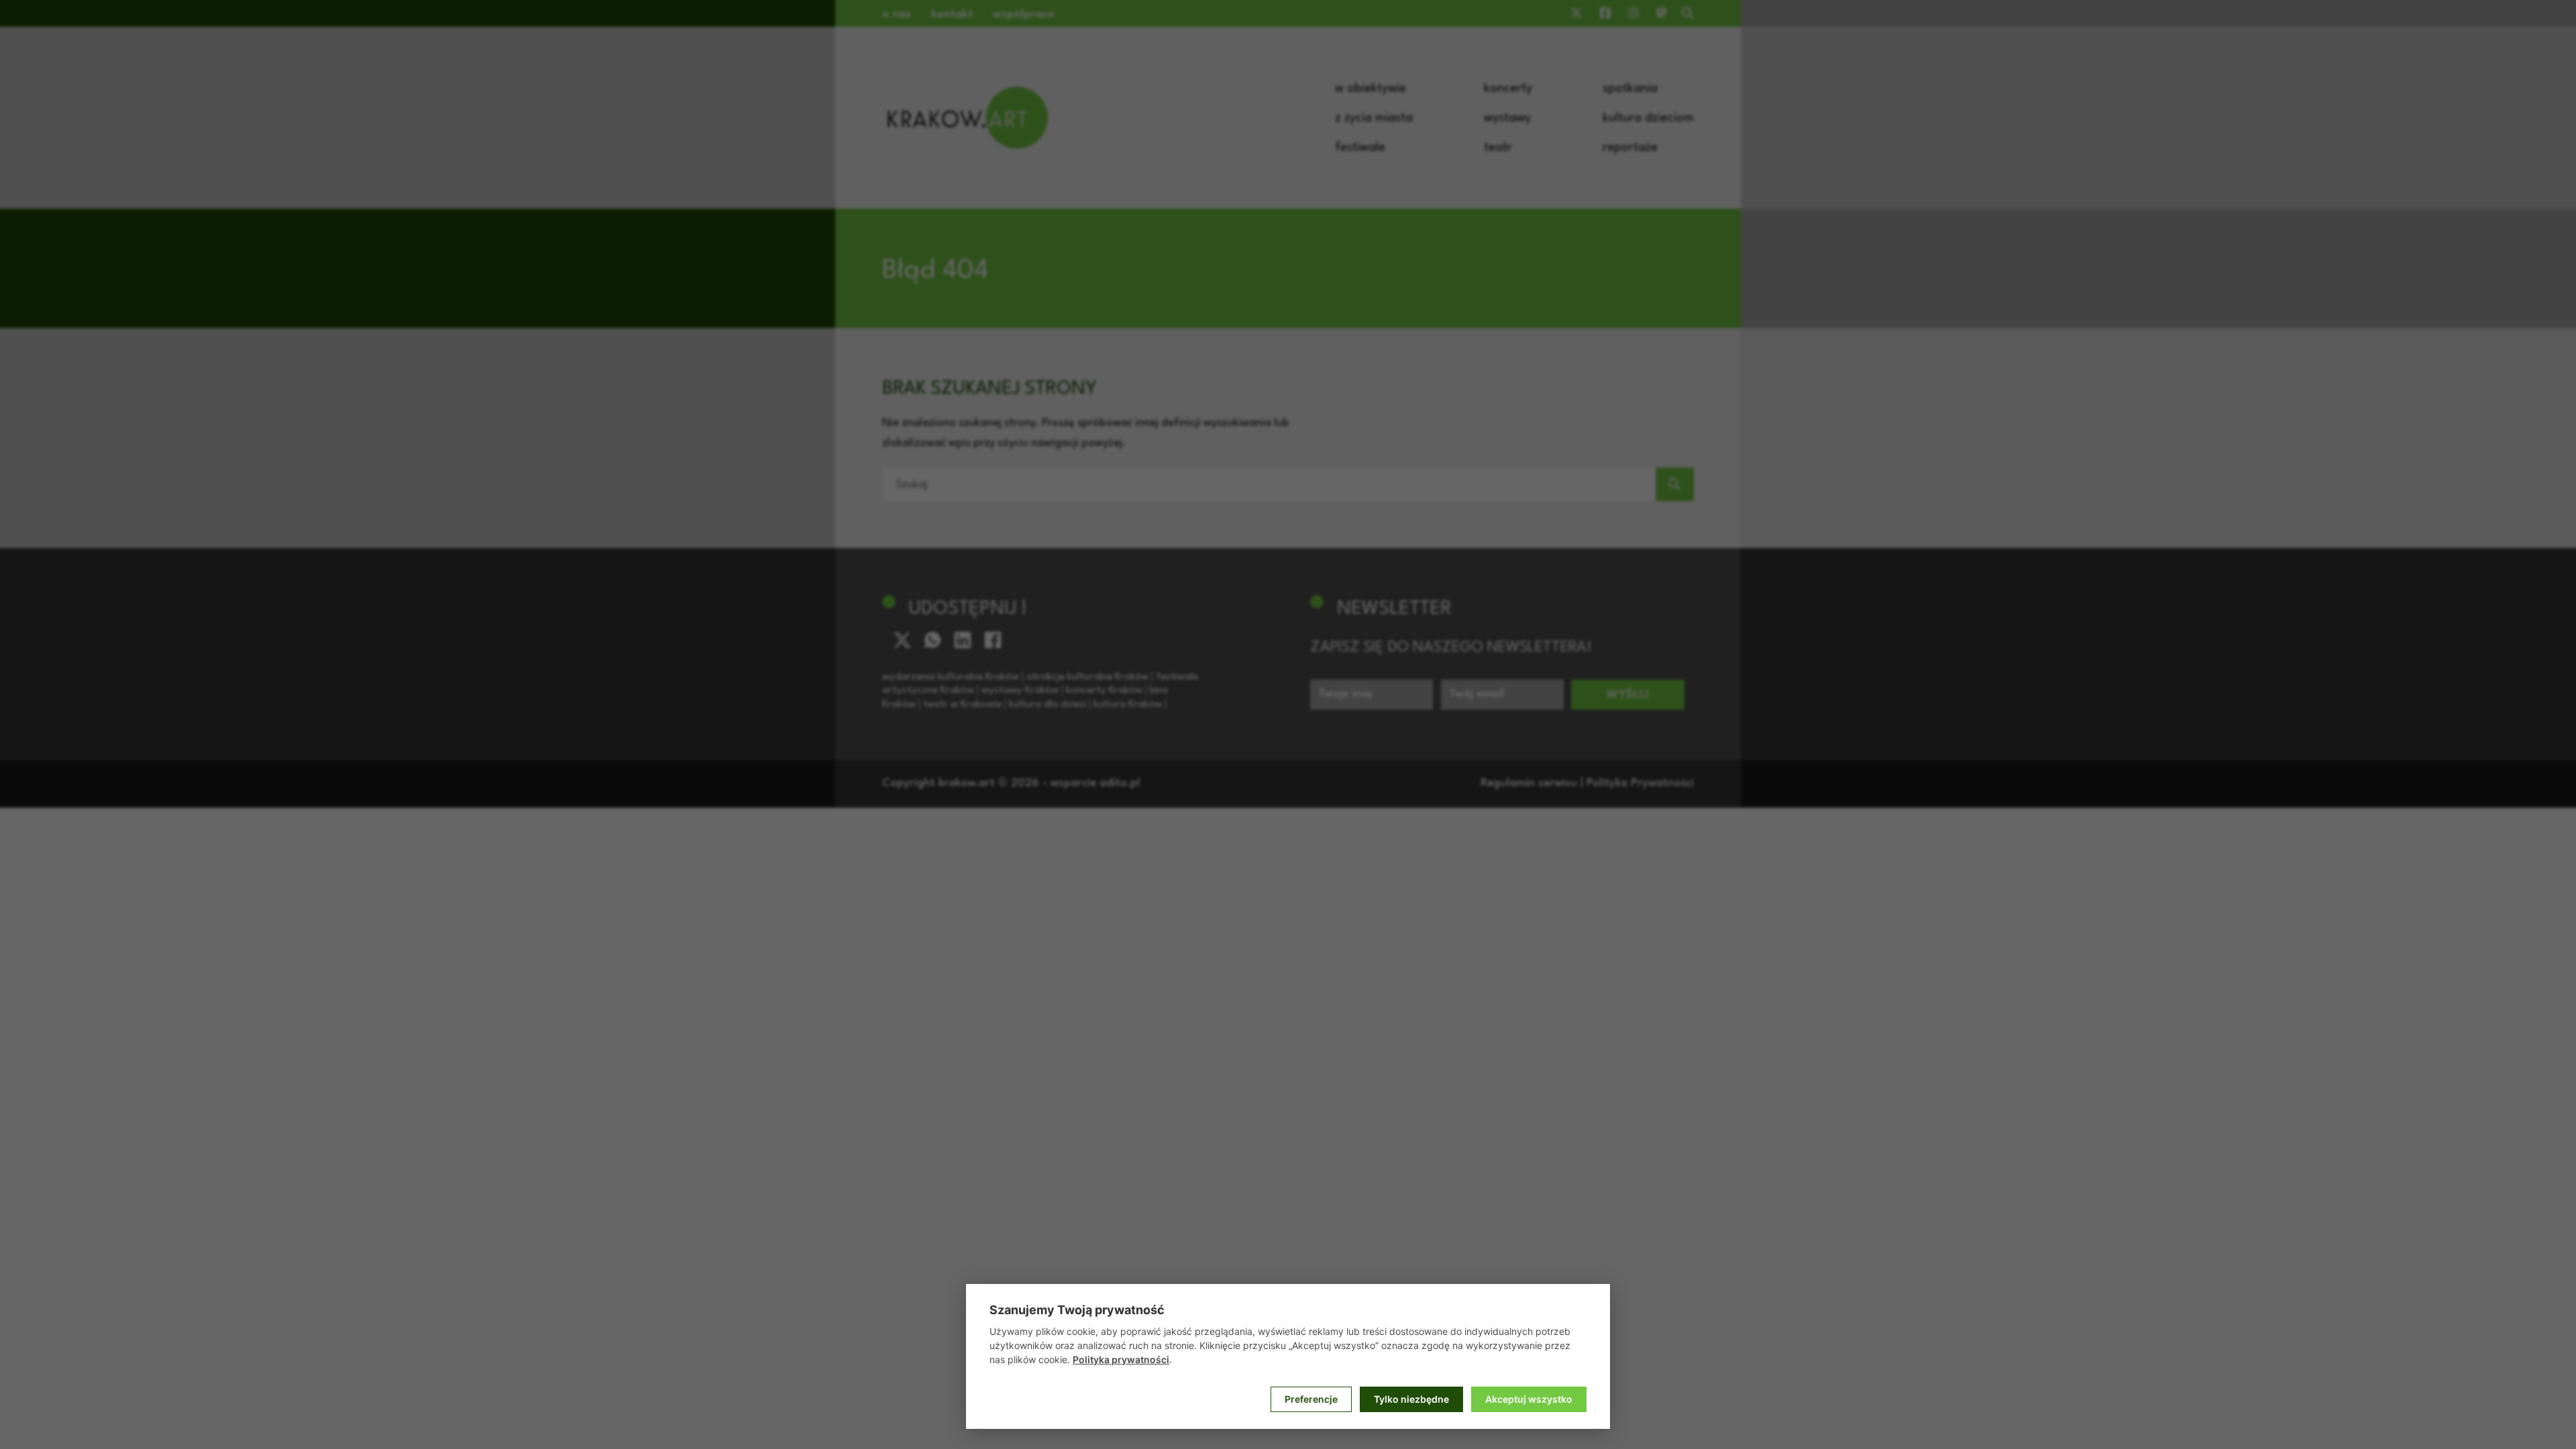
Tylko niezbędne (1411, 1399)
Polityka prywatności (1121, 1359)
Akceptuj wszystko (1529, 1399)
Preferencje (1311, 1399)
